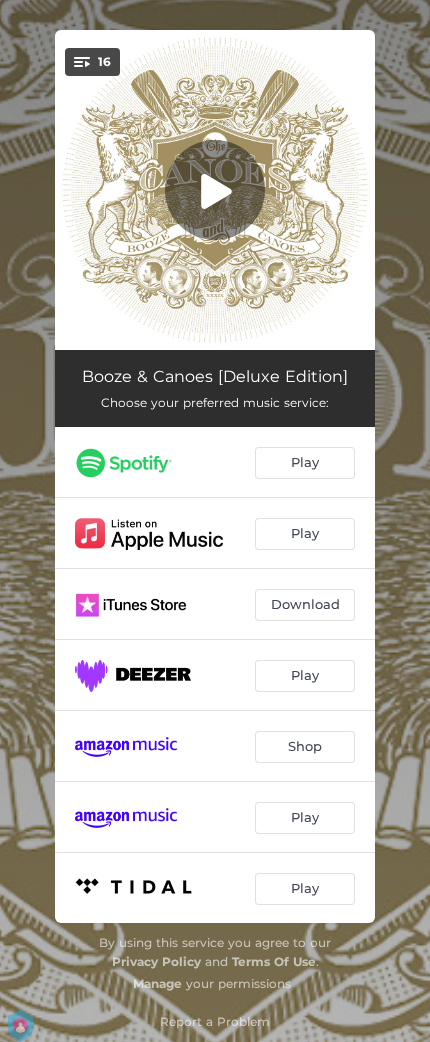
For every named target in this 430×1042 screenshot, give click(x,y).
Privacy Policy (156, 961)
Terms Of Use (274, 961)
